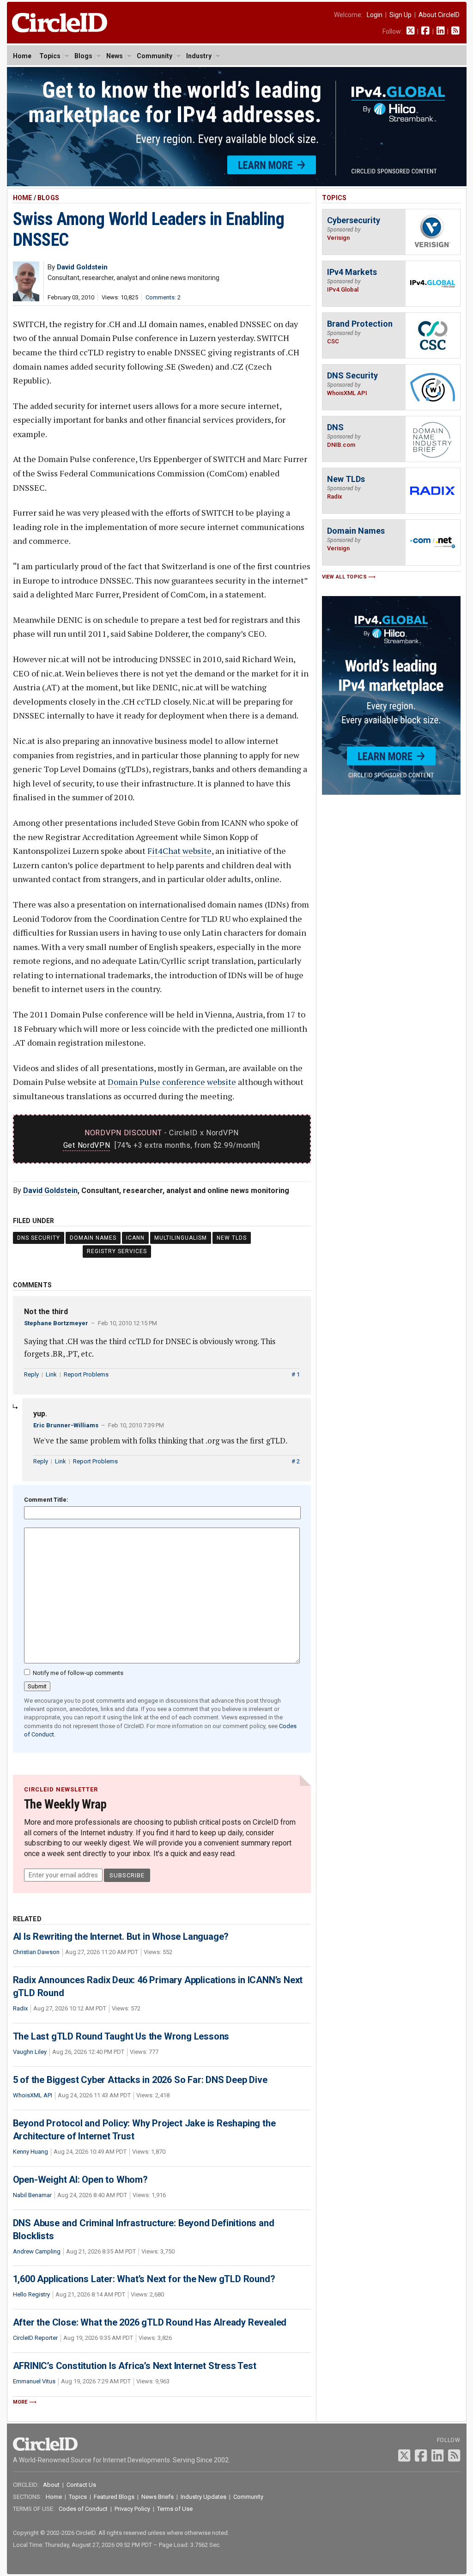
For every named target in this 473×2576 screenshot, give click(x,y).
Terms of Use (175, 2509)
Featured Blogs (114, 2497)
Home (22, 56)
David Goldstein (50, 1191)
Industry (199, 56)
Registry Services (117, 1251)
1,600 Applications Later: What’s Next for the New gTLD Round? (144, 2279)
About (51, 2485)
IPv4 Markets (352, 272)
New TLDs (232, 1238)
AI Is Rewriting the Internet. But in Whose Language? (121, 1937)
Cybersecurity (354, 220)
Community (155, 56)
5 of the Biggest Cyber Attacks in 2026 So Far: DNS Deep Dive (140, 2080)
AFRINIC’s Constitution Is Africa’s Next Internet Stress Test (135, 2366)
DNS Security (39, 1238)
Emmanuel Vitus (34, 2381)
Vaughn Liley (30, 2052)
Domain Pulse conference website (172, 1082)
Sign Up (400, 15)
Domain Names (93, 1238)
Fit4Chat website (179, 851)
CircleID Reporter (35, 2338)
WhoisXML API (33, 2095)
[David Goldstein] (26, 299)
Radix (20, 2008)
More (20, 2402)
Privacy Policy (132, 2509)
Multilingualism (181, 1238)
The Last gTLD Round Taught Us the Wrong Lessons (121, 2036)
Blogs (83, 56)
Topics (50, 56)
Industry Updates (203, 2497)
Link (51, 1374)
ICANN (135, 1238)
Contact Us (81, 2485)
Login (375, 15)
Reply (31, 1374)
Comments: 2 (163, 297)
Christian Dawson (36, 1952)
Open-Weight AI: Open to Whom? (80, 2180)
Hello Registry (31, 2294)
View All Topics (345, 577)
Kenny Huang (30, 2152)
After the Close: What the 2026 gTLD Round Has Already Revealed (150, 2322)
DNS (335, 427)
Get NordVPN (87, 1145)
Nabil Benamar (32, 2195)
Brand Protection (360, 324)
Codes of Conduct (83, 2509)
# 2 (296, 1461)
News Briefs (158, 2497)
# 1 (296, 1374)
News (115, 56)
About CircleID (439, 15)
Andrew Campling (37, 2251)
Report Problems (86, 1374)
